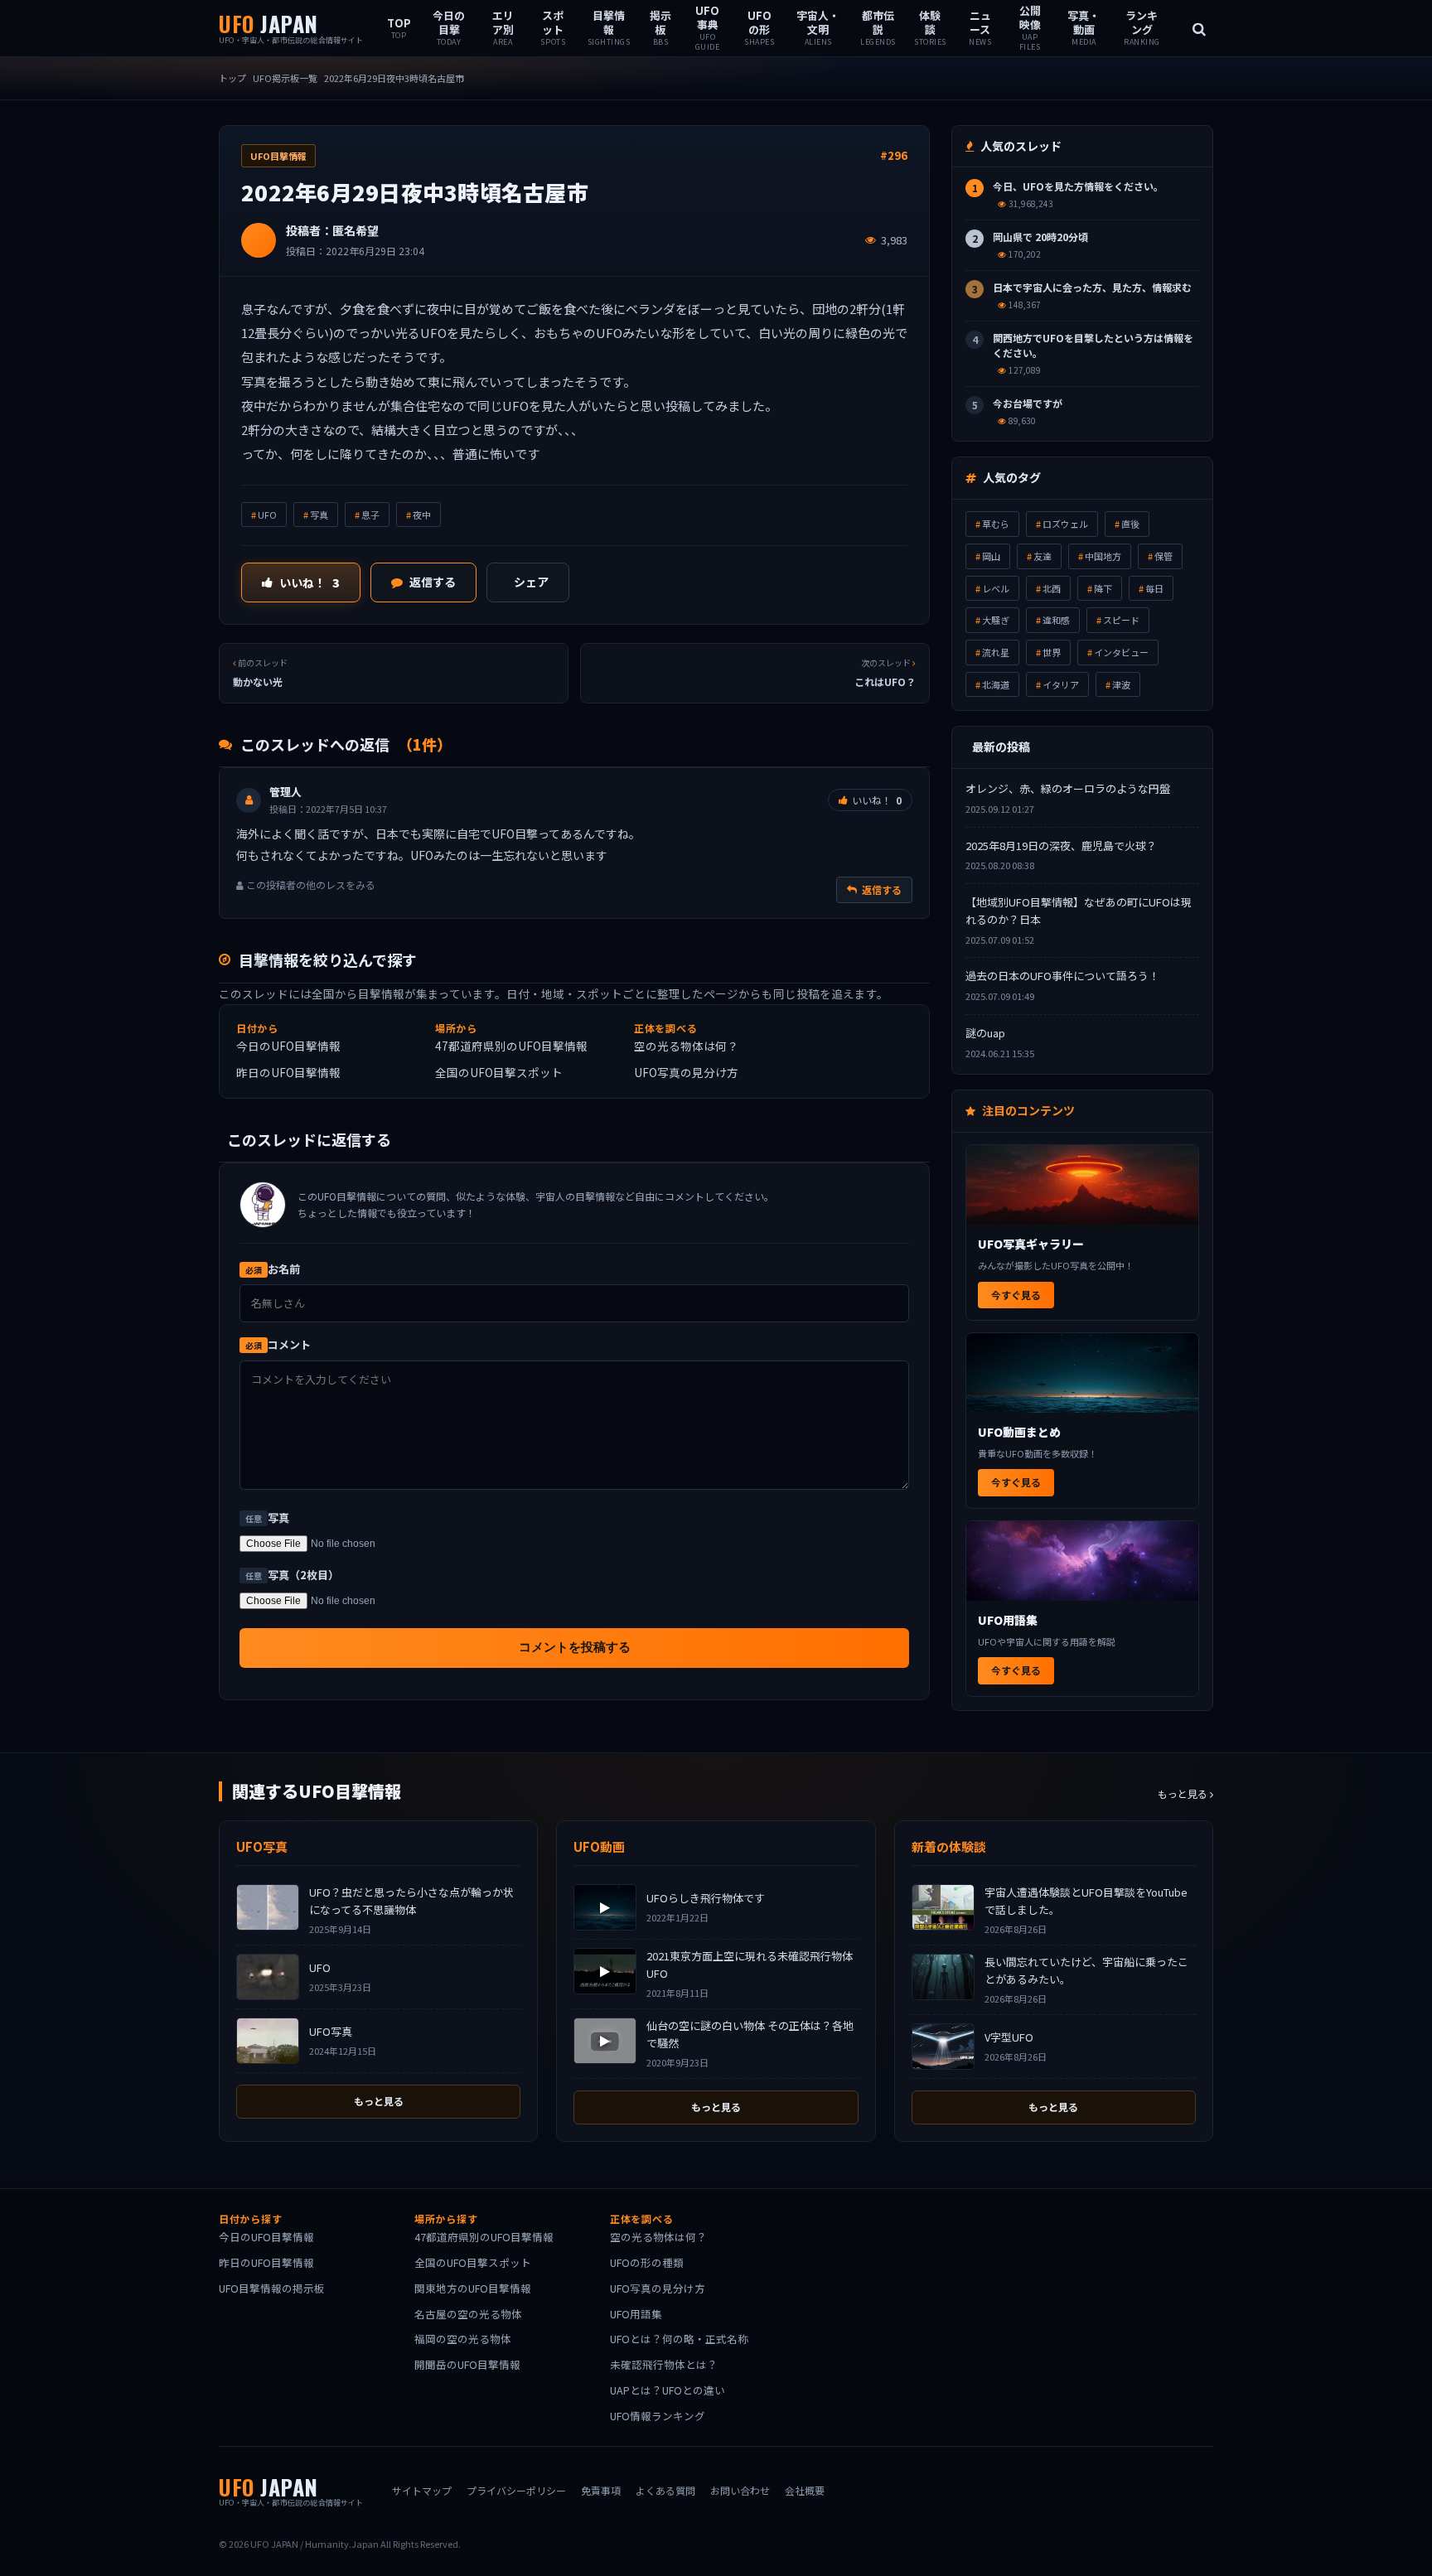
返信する (433, 582)
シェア (531, 582)
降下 (1103, 588)
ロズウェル (1065, 524)
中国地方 (1103, 556)
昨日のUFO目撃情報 (288, 1072)
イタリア (1061, 684)
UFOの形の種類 (647, 2262)
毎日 (1154, 588)
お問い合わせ (740, 2490)
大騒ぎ (996, 620)
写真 (319, 515)
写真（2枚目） (292, 1575)
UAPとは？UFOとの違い (668, 2390)
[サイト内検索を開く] (1199, 28)
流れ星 (996, 652)
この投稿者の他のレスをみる (310, 884)
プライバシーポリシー (516, 2490)
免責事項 (601, 2490)
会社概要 (805, 2490)
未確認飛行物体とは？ (664, 2364)
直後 (1130, 524)
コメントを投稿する (575, 1647)
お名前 (273, 1269)
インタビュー (1121, 652)
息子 (370, 515)
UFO (267, 515)
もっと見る (1184, 1793)
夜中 (422, 515)
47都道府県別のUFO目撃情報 (511, 1046)
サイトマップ (422, 2490)
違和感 (1056, 620)
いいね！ (310, 582)
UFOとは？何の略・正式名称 (679, 2339)
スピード (1121, 620)
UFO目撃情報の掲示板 (272, 2288)
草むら (996, 524)
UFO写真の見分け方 (686, 1072)
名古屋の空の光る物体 (468, 2314)
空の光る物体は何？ (686, 1046)
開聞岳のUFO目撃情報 (467, 2364)
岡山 (991, 556)
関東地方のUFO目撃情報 (473, 2288)
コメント (278, 1344)
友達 (1043, 556)
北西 (1052, 588)
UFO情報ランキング (658, 2416)
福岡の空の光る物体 (463, 2339)
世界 (1052, 652)
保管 (1163, 556)
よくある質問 (665, 2490)
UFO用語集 (636, 2314)
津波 (1121, 684)
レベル (996, 588)
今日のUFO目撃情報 (288, 1046)
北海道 (996, 684)
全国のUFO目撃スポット (499, 1072)
